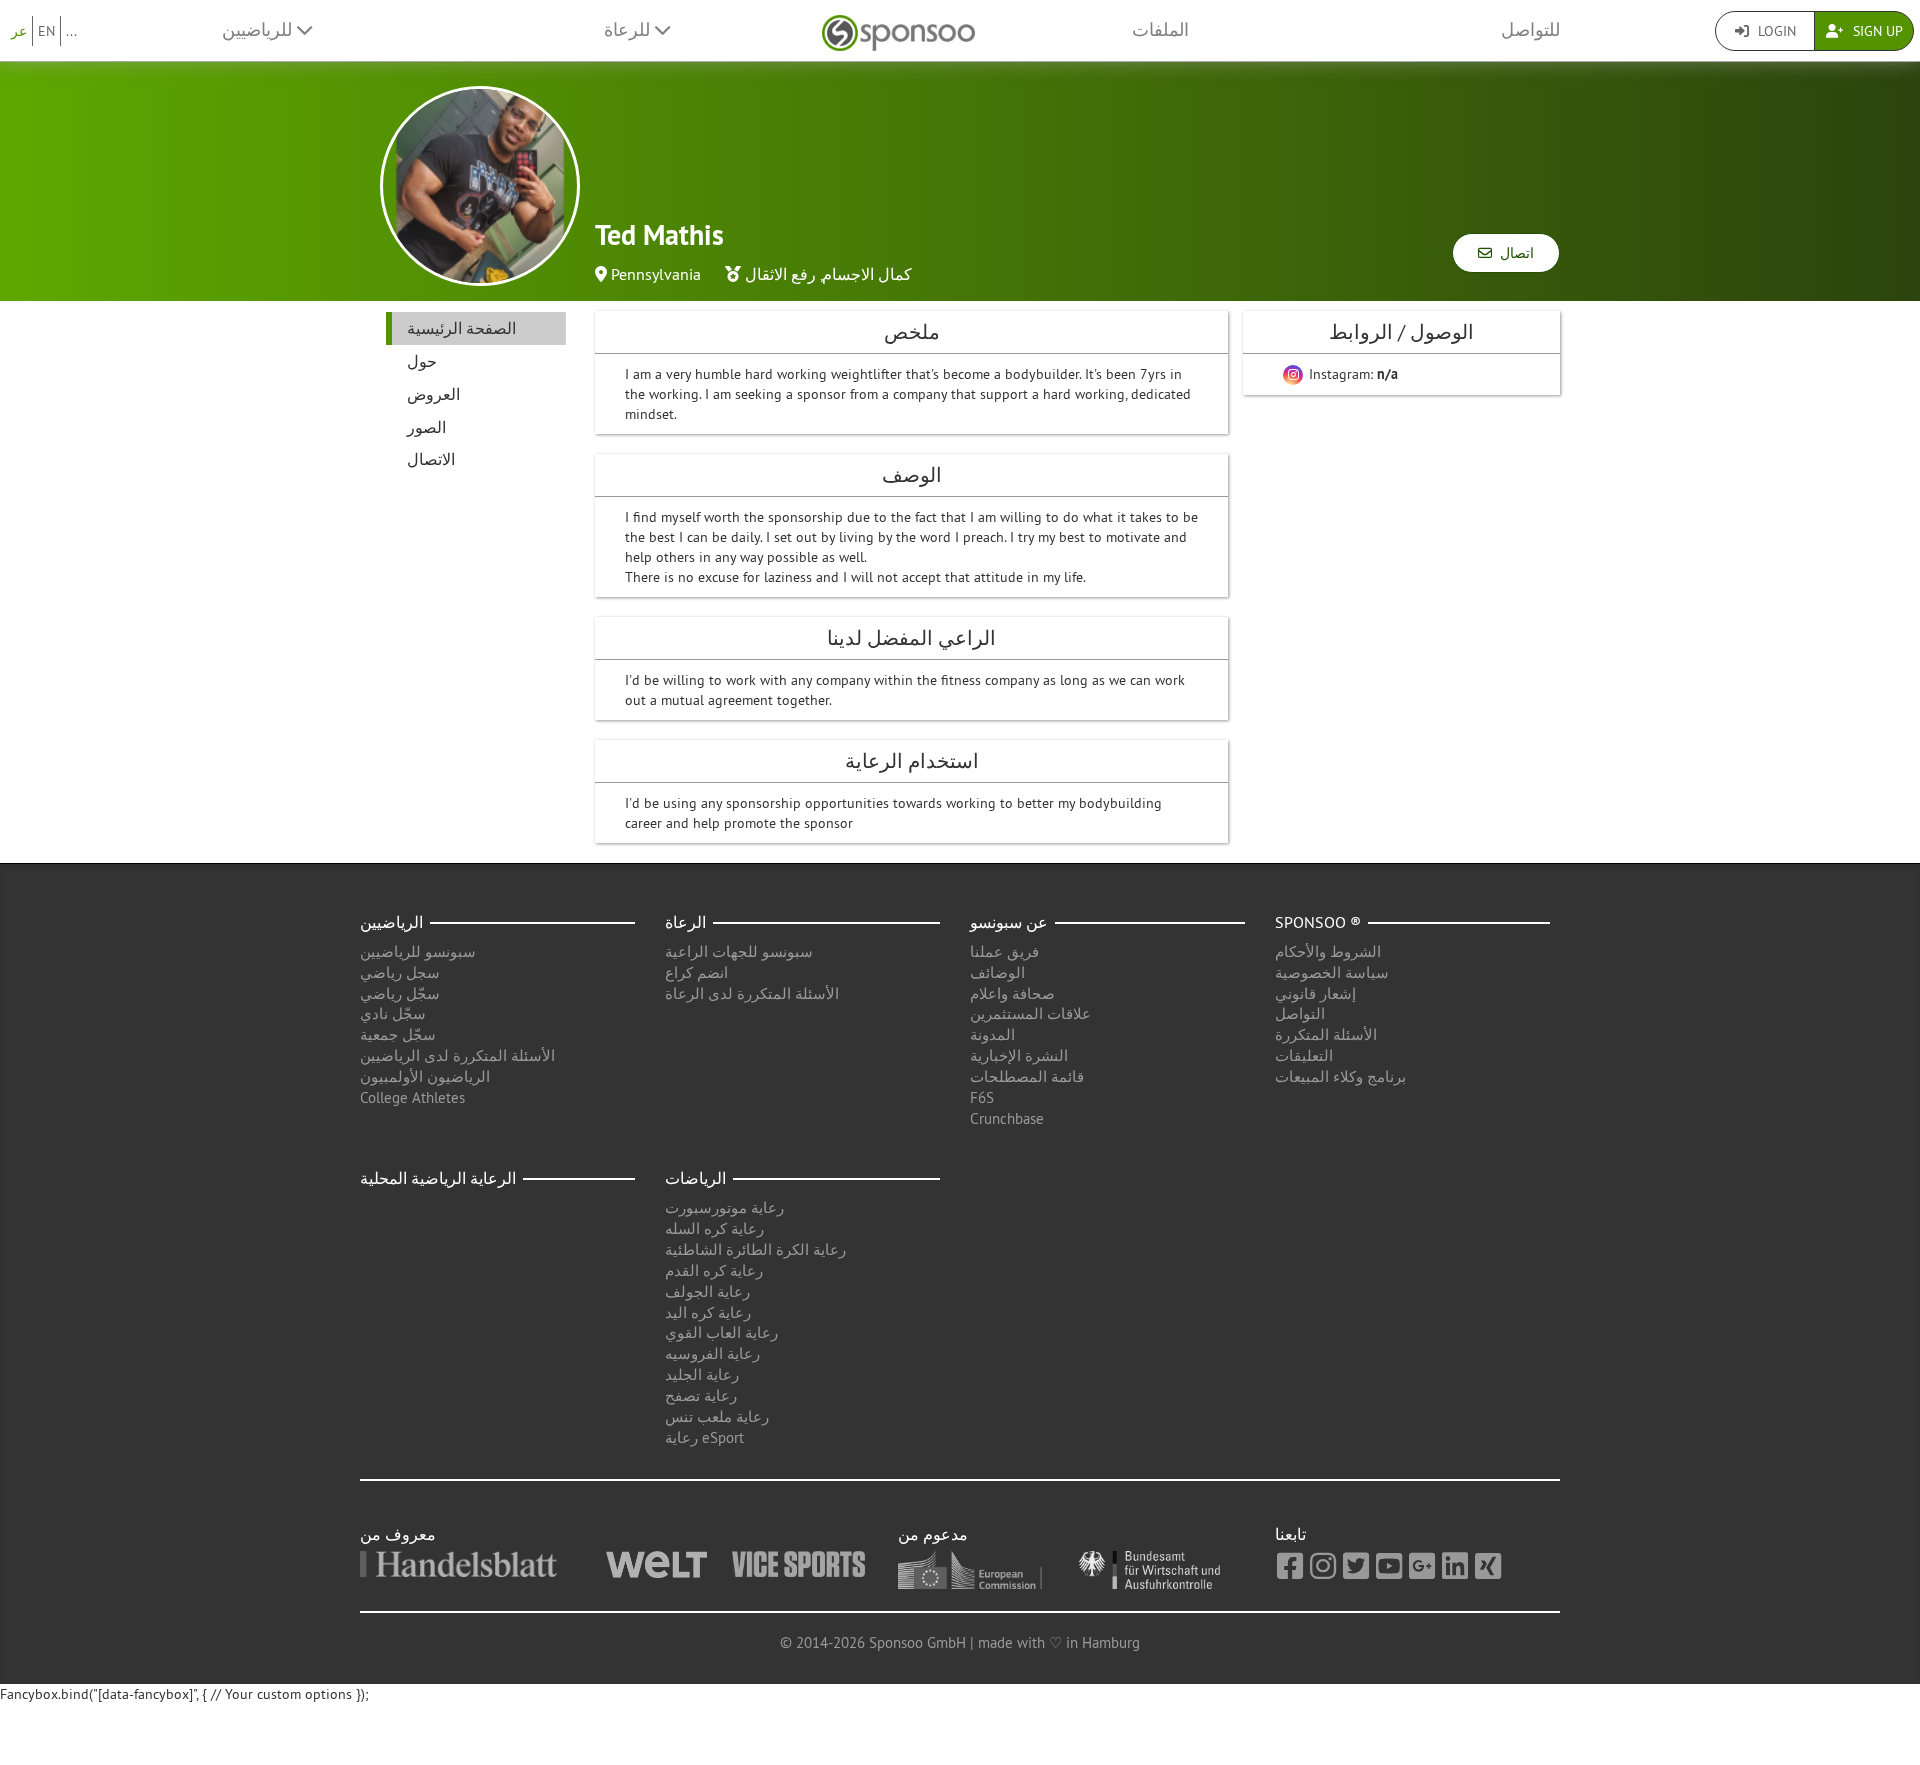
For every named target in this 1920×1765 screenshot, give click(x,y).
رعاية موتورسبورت (724, 1207)
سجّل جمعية (398, 1034)
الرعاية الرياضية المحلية (438, 1178)
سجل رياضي (400, 972)
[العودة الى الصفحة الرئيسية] (898, 30)
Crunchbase (1007, 1118)
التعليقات (1304, 1055)
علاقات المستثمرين (1030, 1013)
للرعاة (629, 30)
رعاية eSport (704, 1437)
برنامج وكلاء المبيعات (1340, 1076)
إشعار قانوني (1315, 993)
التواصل (1300, 1013)
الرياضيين (391, 922)
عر (19, 31)
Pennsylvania (656, 274)
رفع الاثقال (780, 274)
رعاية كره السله (714, 1228)
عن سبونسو (1009, 922)
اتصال (1513, 253)
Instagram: (1351, 374)
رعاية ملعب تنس (717, 1416)
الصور (426, 427)
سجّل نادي (393, 1013)
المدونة (992, 1034)
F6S (982, 1097)
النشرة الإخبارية (1019, 1055)
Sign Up (1876, 31)
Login (1775, 31)
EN (46, 31)
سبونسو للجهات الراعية (739, 951)
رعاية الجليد (702, 1374)
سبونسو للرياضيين (418, 951)
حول (422, 361)
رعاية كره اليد (708, 1312)
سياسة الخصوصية (1332, 972)
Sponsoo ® (1318, 922)
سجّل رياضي (400, 993)
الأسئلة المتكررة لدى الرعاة (752, 993)
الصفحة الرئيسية (461, 328)
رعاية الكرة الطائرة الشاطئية (755, 1249)
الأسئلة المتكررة (1326, 1034)
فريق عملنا (1004, 951)
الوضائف (997, 972)
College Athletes (412, 1097)
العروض (433, 394)
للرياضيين (259, 30)
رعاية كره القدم (714, 1270)
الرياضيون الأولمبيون (425, 1076)
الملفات (1160, 30)
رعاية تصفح (701, 1395)
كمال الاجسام (867, 274)
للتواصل (1530, 30)
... (71, 31)
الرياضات (695, 1178)
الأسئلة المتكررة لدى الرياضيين (457, 1055)
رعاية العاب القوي (721, 1332)
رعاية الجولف (707, 1291)
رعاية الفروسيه (712, 1353)
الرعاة (685, 922)
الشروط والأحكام (1328, 951)
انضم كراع (696, 972)
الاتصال (431, 459)
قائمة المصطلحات (1027, 1076)
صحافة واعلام (1012, 993)
